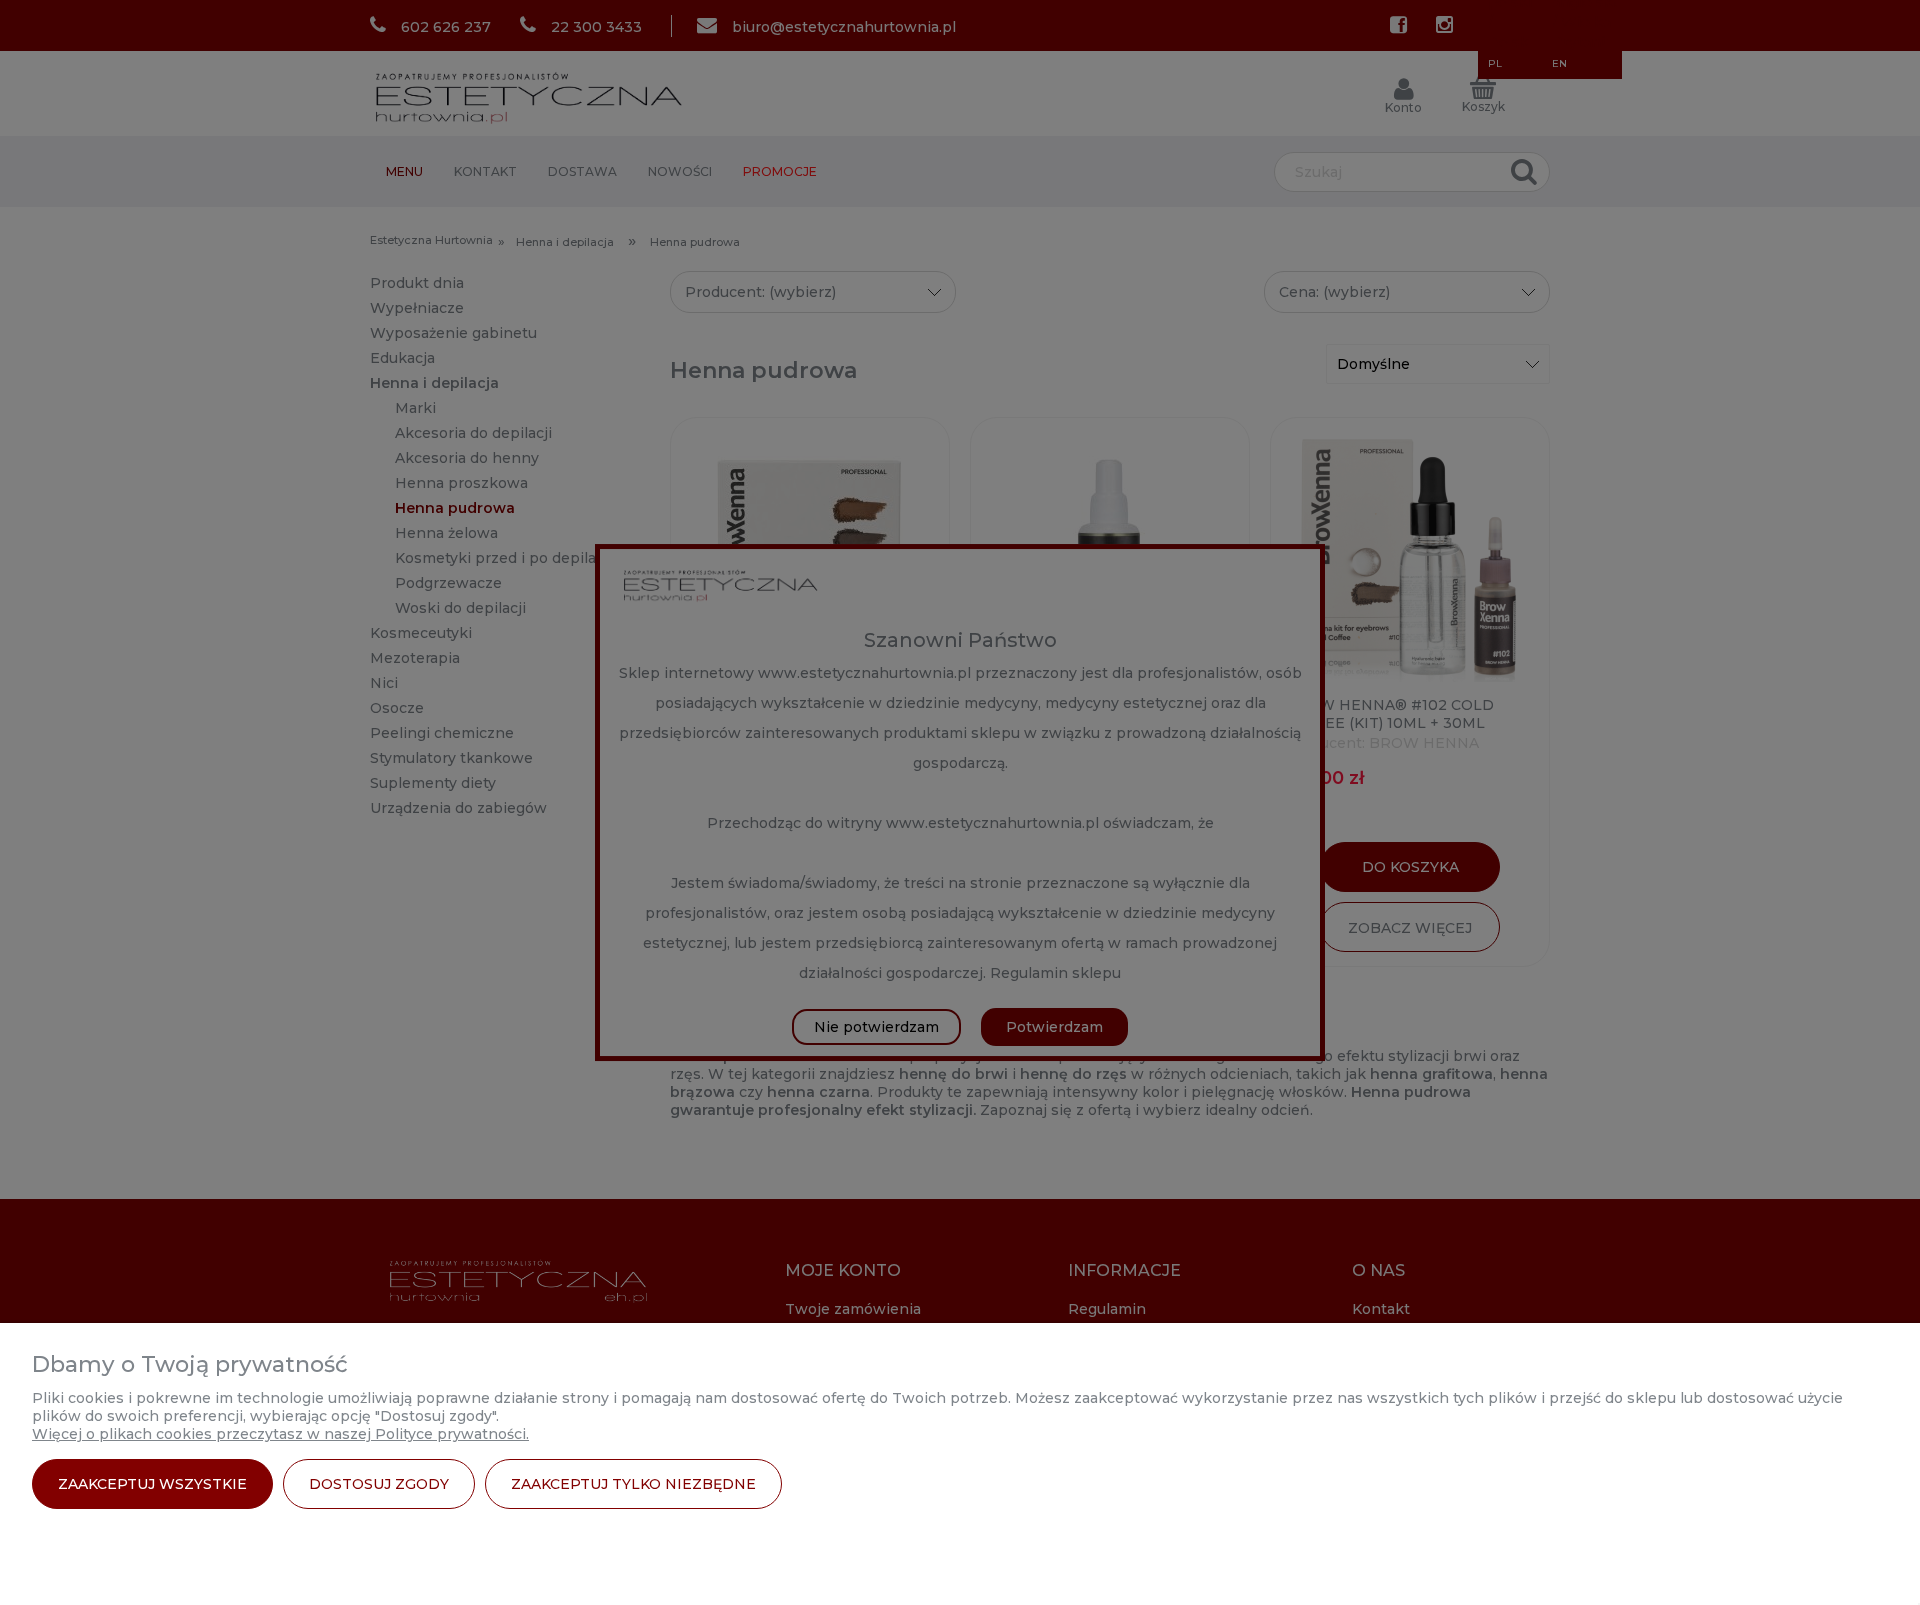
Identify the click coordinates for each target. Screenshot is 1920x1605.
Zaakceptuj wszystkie (152, 1484)
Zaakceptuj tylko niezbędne (633, 1484)
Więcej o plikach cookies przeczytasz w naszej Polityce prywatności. (280, 1434)
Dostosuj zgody (379, 1484)
